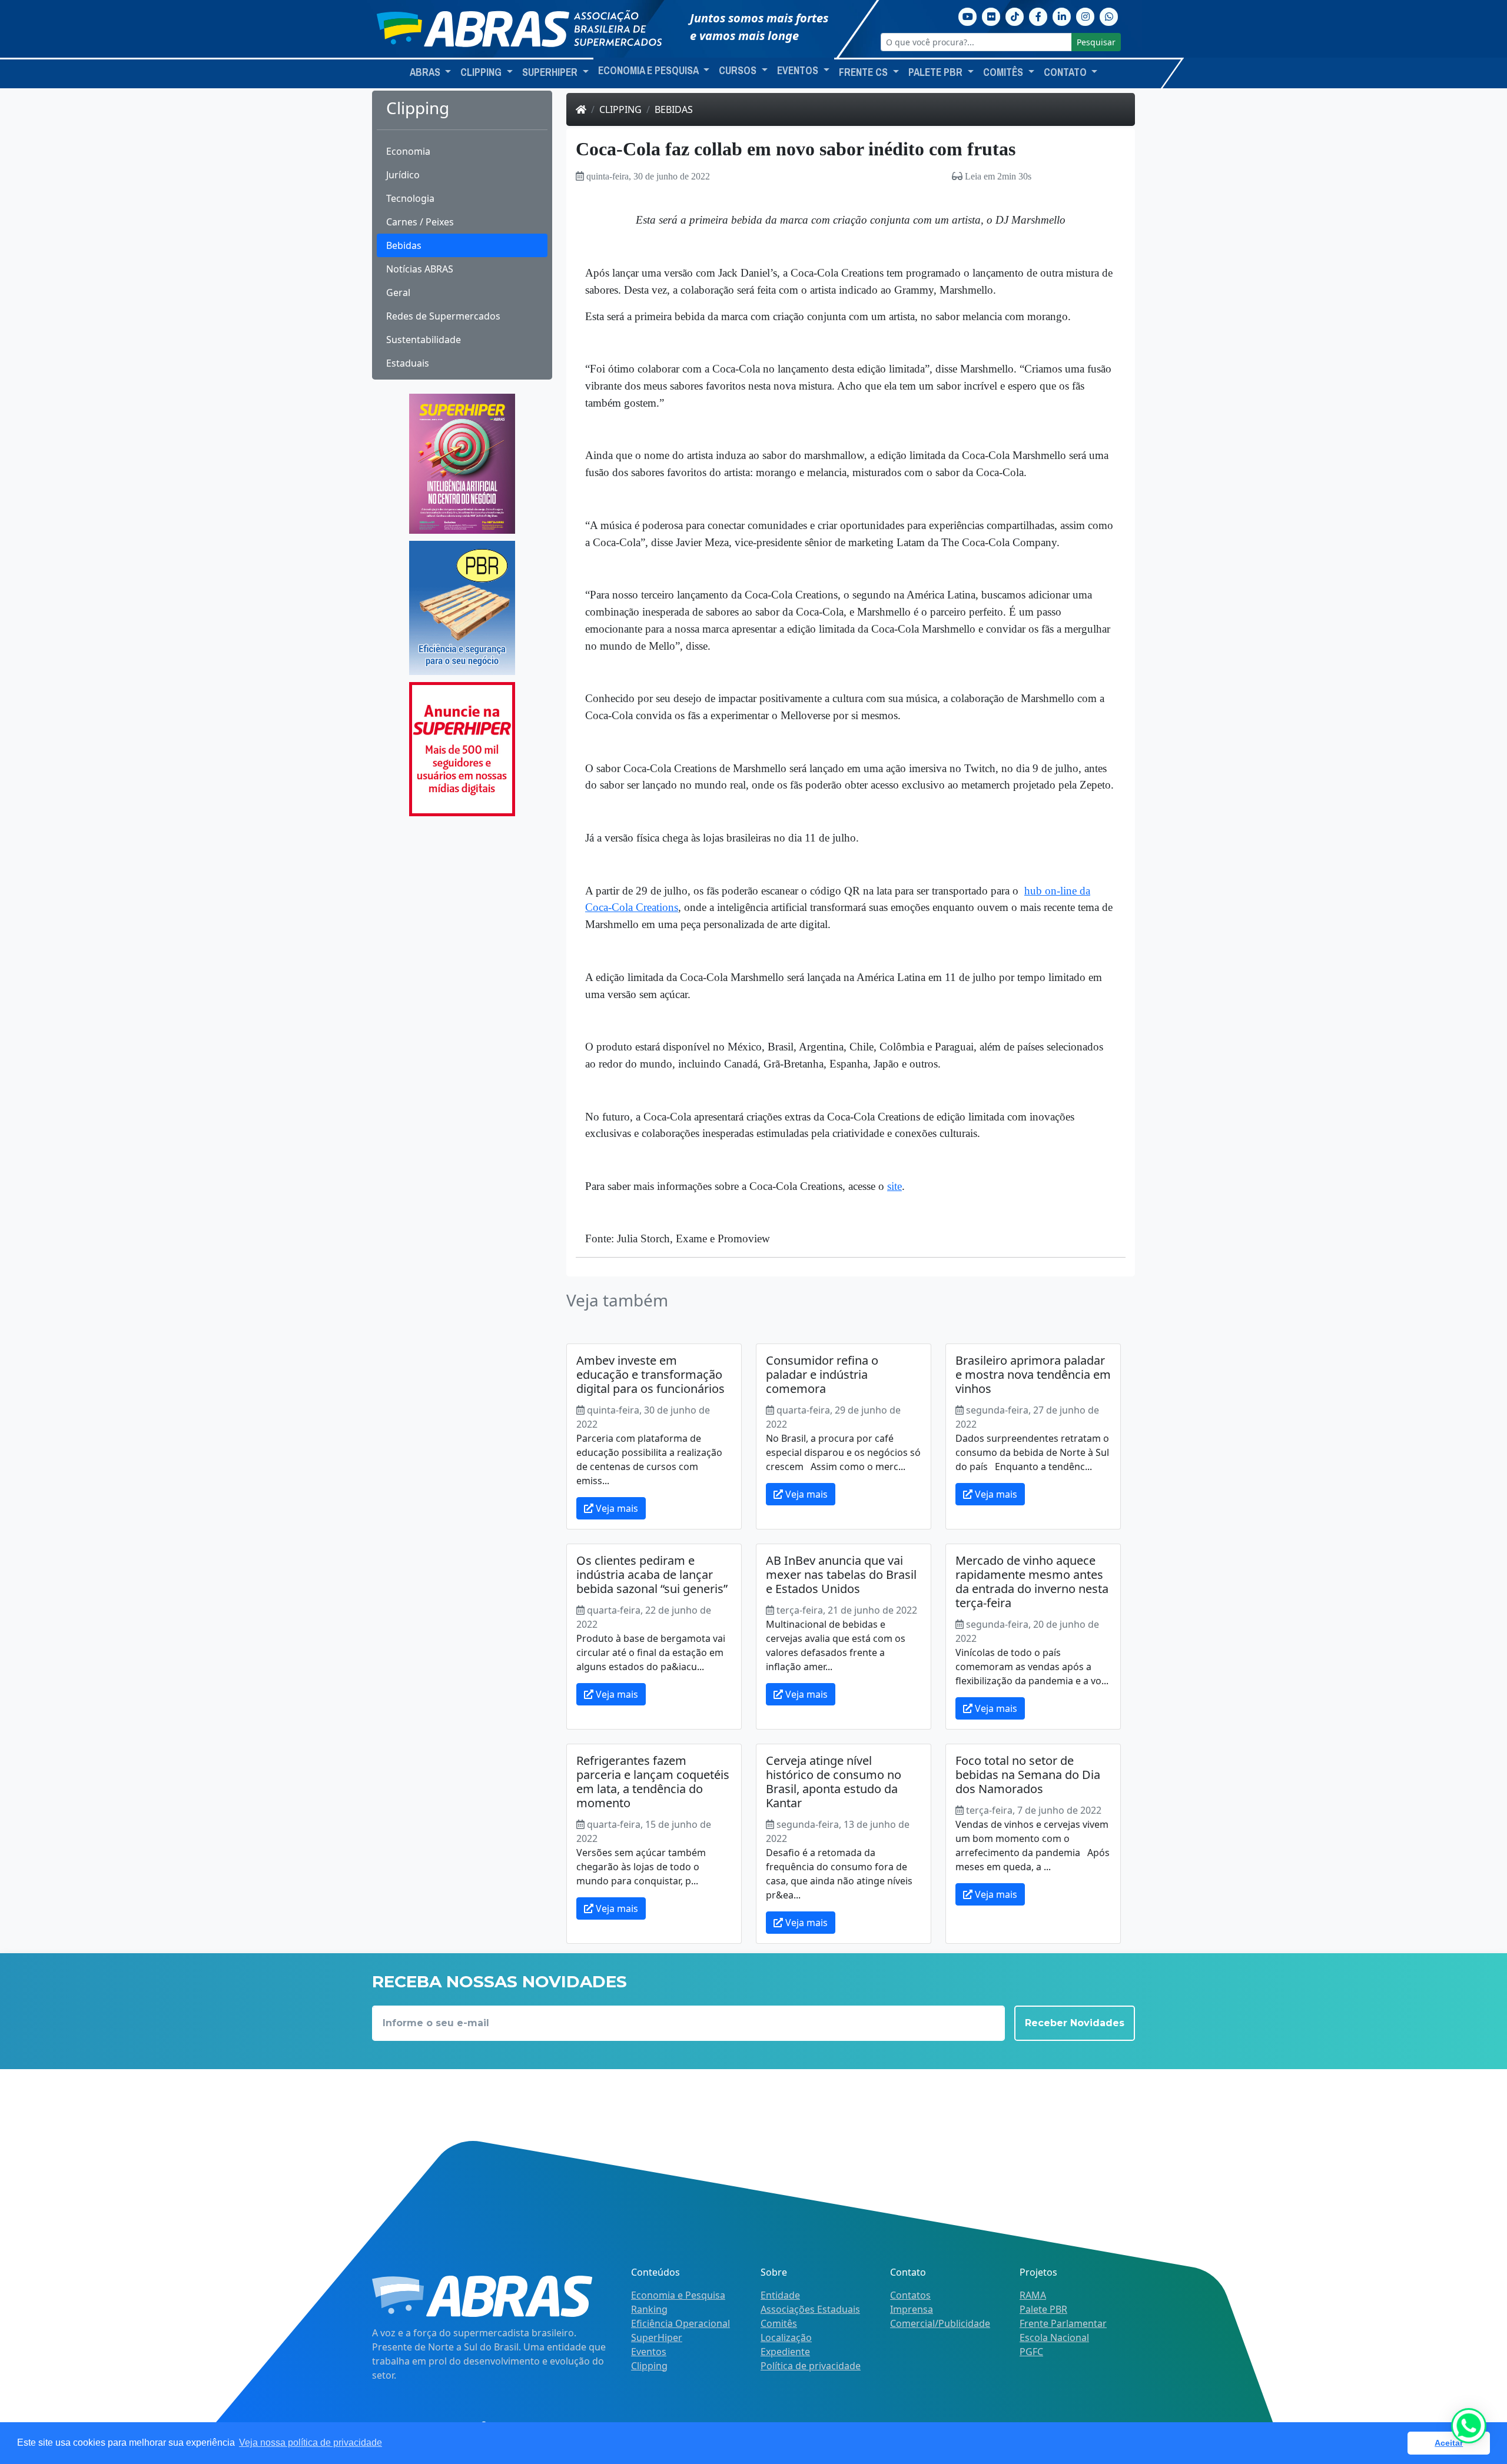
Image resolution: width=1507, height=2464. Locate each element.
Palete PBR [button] (937, 72)
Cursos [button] (739, 71)
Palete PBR (1043, 2309)
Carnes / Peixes (420, 222)
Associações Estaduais (810, 2309)
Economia (408, 151)
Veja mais (616, 1508)
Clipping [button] (482, 72)
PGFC (1031, 2352)
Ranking (649, 2309)
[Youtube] (968, 15)
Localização (786, 2337)
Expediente (785, 2352)
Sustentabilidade (424, 340)
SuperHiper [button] (551, 72)
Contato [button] (1066, 72)
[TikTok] (1015, 15)
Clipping (620, 109)
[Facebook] (1038, 15)
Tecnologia (410, 198)
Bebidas (404, 245)
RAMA (1033, 2295)
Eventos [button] (799, 71)
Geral (398, 292)
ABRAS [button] (426, 72)
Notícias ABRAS (420, 269)
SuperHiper (657, 2337)
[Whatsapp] (1109, 15)
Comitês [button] (1004, 72)
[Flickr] (991, 15)
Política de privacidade (811, 2366)
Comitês (779, 2323)
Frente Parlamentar (1063, 2323)
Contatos (910, 2295)
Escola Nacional (1054, 2337)
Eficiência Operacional (681, 2323)
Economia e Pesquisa (678, 2295)
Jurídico (403, 175)
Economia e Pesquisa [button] (649, 71)
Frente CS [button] (864, 72)
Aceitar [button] (1449, 2443)
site (894, 1186)
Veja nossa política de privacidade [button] (311, 2443)
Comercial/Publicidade (940, 2323)
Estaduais (408, 363)
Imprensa (912, 2309)
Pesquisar (1096, 42)
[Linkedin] (1062, 15)
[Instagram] (1086, 15)
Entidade (780, 2295)
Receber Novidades (1075, 2023)
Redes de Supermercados (443, 316)
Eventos (649, 2352)
